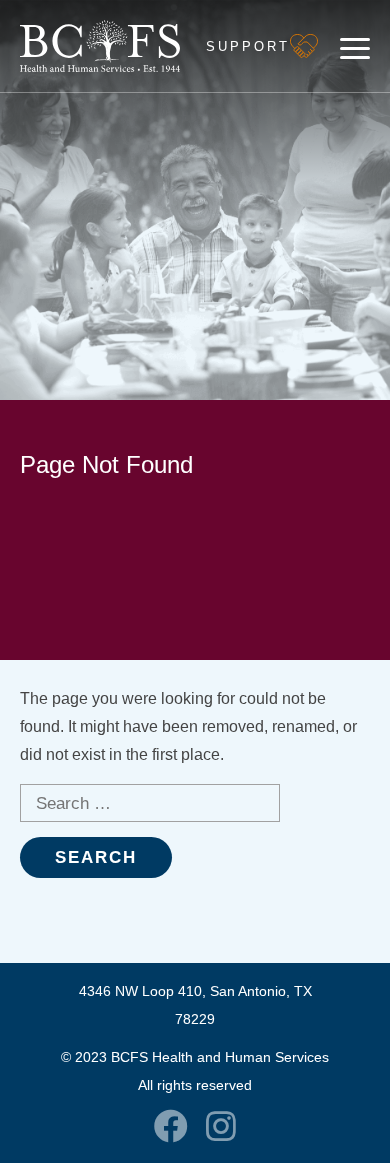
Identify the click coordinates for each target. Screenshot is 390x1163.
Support (248, 46)
